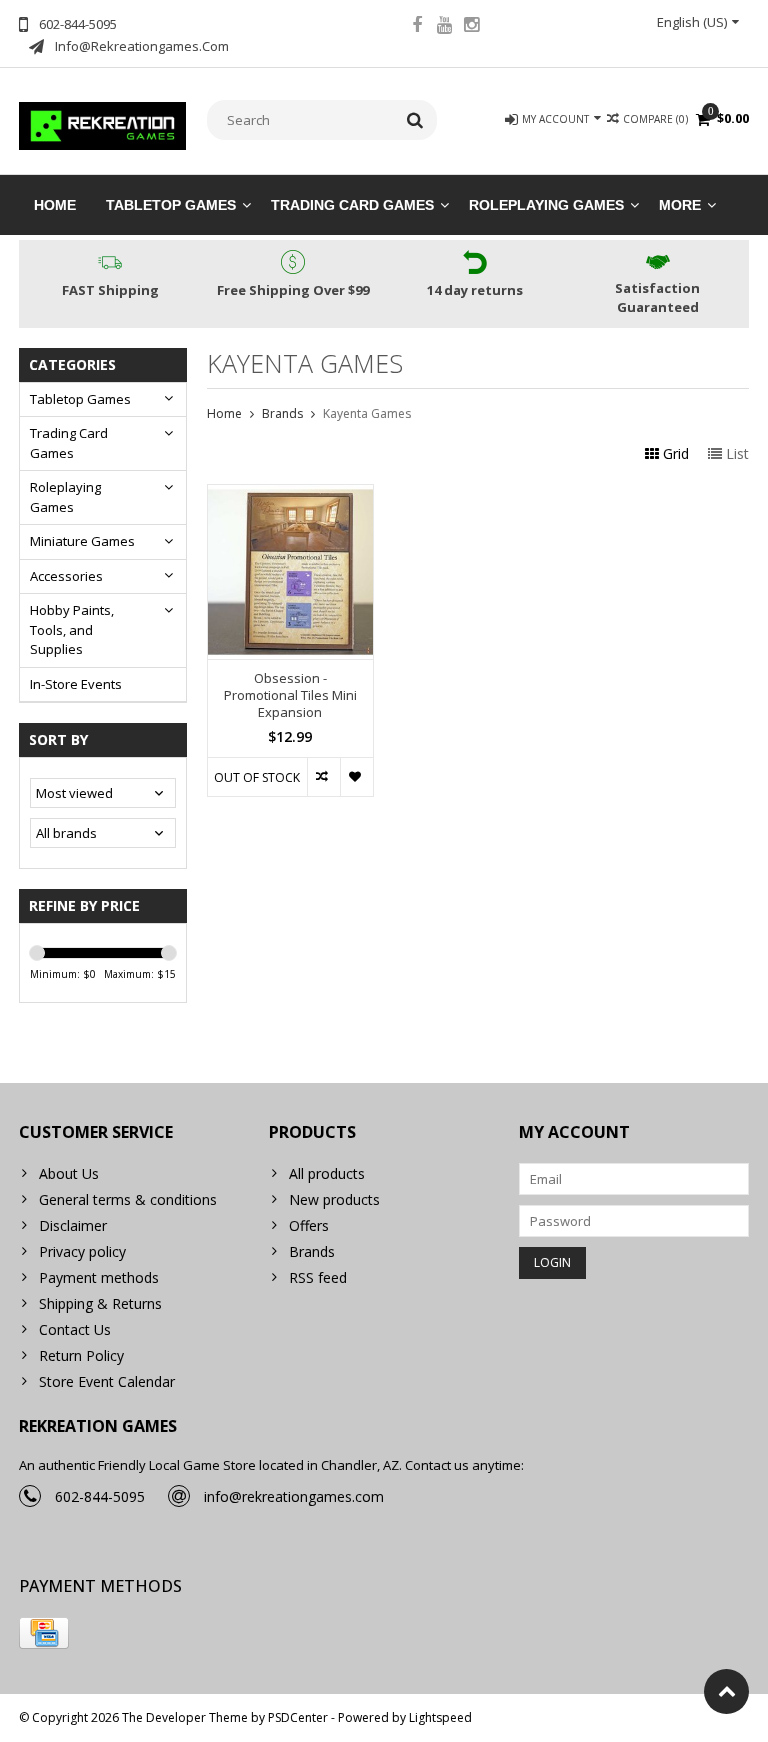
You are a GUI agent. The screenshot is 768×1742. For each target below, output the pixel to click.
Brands (282, 413)
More (680, 205)
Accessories (66, 576)
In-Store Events (76, 684)
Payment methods (99, 1277)
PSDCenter (298, 1717)
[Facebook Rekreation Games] (417, 27)
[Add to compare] (323, 777)
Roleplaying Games (546, 205)
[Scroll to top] (726, 1691)
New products (334, 1199)
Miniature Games (82, 541)
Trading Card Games (352, 205)
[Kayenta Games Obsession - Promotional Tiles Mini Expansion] (291, 495)
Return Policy (81, 1355)
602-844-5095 (100, 1496)
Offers (309, 1225)
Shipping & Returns (100, 1303)
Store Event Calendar (107, 1381)
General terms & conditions (128, 1199)
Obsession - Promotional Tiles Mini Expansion (290, 695)
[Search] (415, 120)
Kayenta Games (367, 413)
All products (327, 1173)
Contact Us (75, 1329)
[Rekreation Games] (103, 124)
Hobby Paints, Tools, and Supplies (72, 629)
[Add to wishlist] (356, 777)
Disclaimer (73, 1225)
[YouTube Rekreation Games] (444, 27)
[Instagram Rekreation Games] (471, 27)
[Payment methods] (44, 1633)
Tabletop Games (171, 205)
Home (55, 205)
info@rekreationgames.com (294, 1496)
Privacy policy (82, 1251)
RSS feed (318, 1277)
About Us (69, 1173)
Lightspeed (440, 1717)
